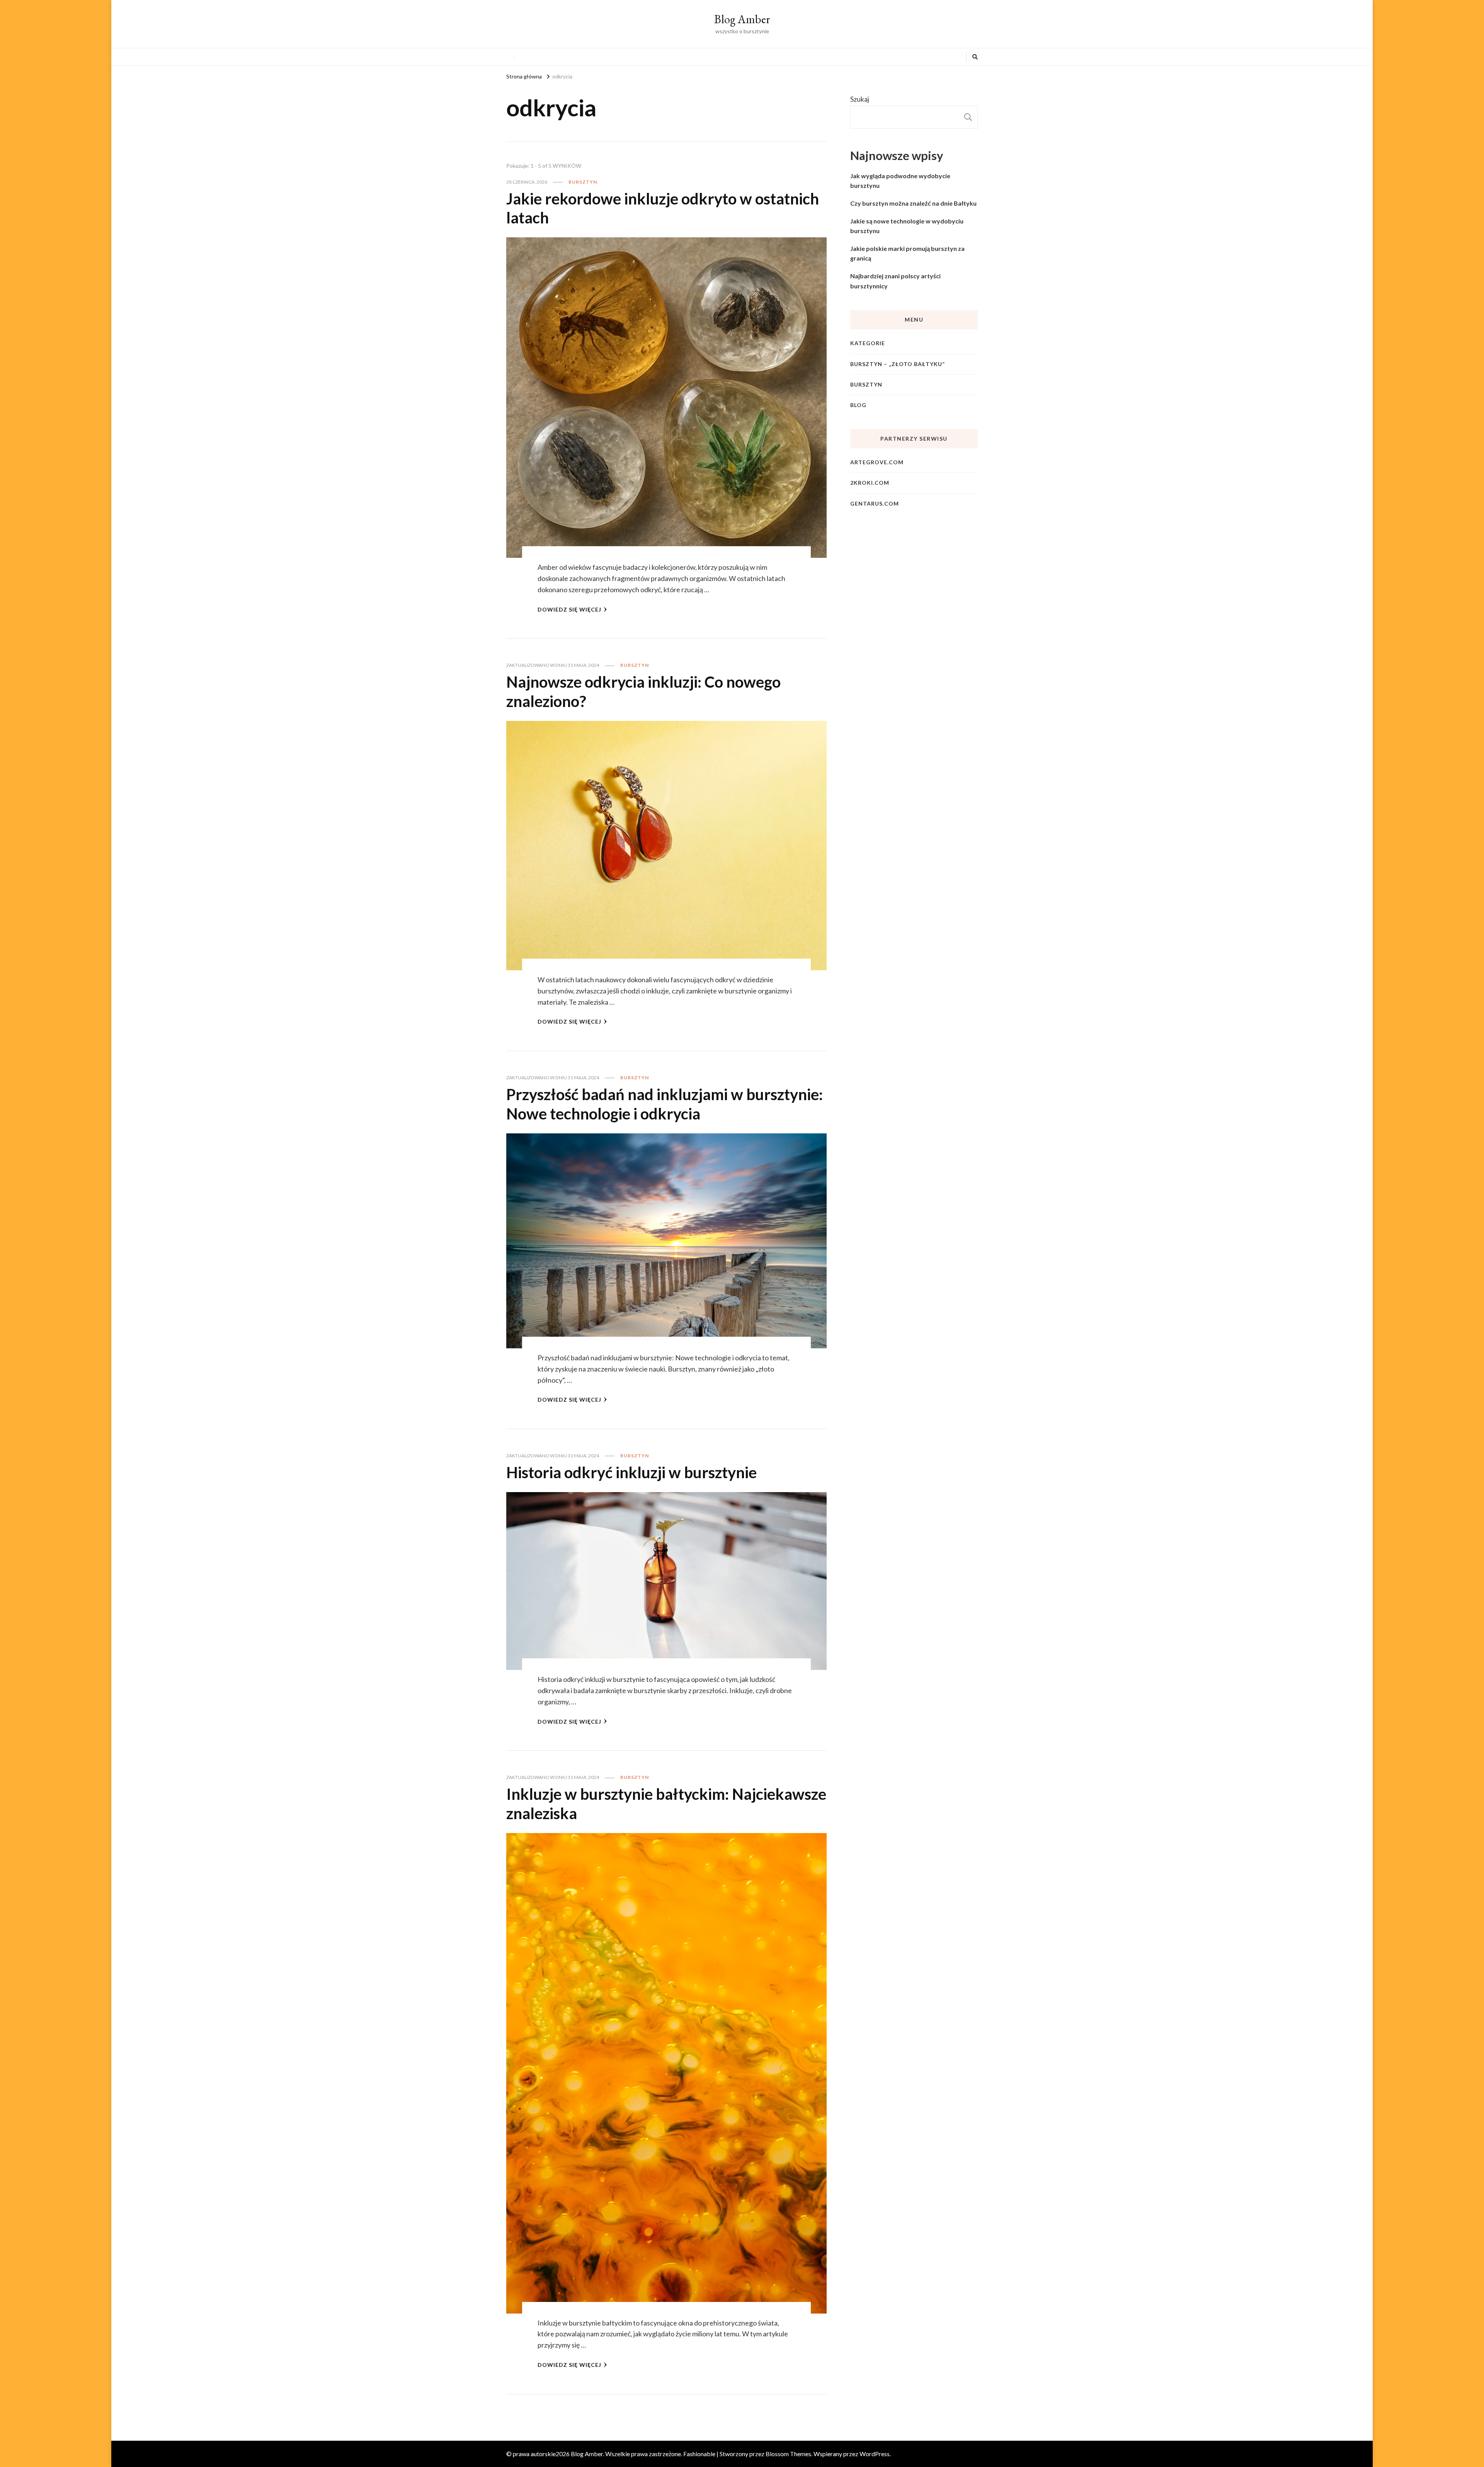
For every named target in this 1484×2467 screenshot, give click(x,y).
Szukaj (860, 99)
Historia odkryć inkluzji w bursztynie (631, 1472)
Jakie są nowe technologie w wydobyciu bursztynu (907, 226)
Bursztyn (583, 182)
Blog (858, 405)
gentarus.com (875, 503)
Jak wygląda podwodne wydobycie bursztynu (900, 181)
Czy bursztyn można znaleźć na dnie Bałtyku (913, 203)
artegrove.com (877, 462)
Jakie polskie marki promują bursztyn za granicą (907, 253)
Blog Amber (742, 19)
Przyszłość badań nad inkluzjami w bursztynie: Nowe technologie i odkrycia (665, 1104)
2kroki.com (870, 483)
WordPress (875, 2454)
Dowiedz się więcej (569, 609)
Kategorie (868, 343)
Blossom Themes (788, 2454)
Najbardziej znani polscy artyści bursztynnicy (895, 281)
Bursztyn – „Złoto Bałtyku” (898, 364)
